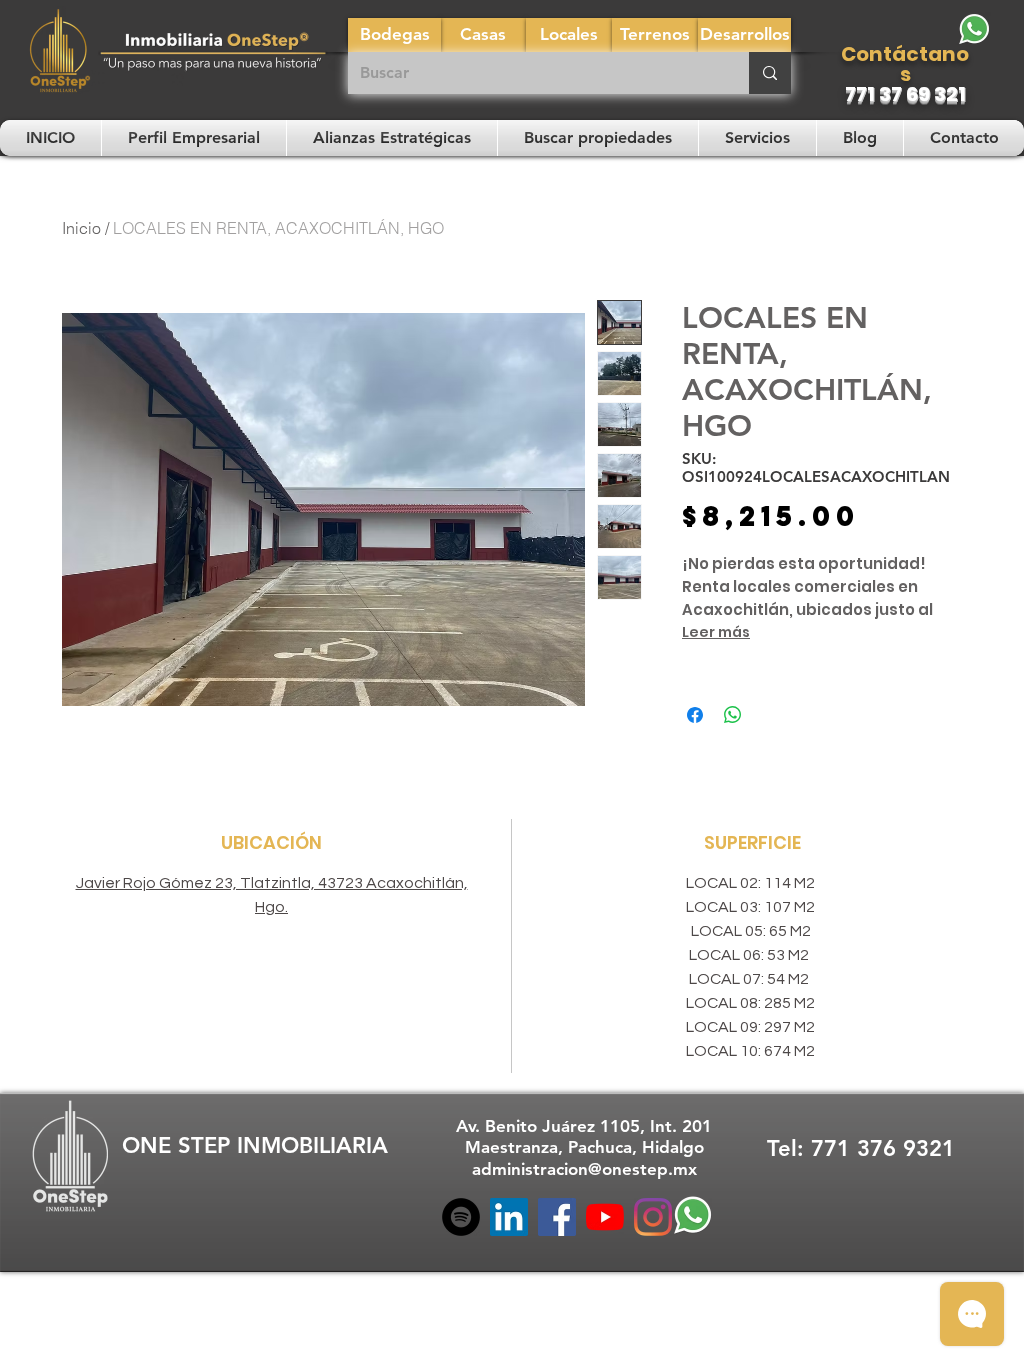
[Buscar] (770, 73)
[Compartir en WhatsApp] (733, 715)
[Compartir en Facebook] (695, 715)
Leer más (716, 632)
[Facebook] (557, 1217)
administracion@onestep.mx (584, 1169)
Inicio (81, 228)
